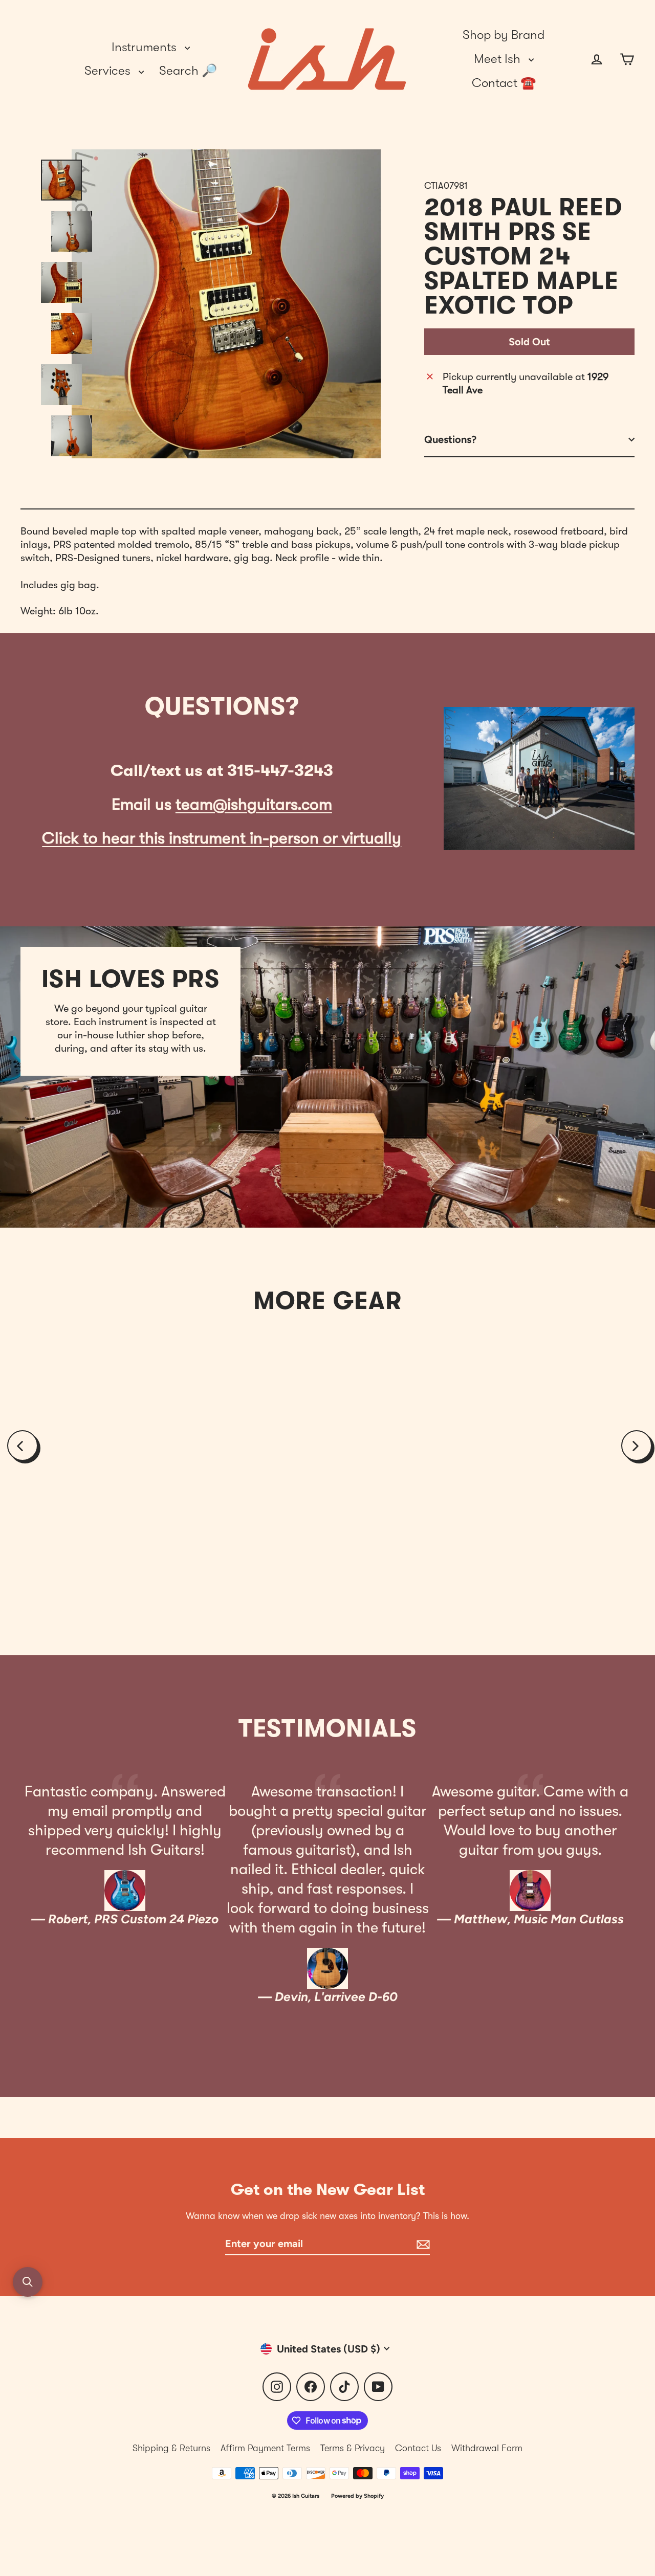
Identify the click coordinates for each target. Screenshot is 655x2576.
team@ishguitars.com (254, 804)
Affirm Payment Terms (265, 2448)
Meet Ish (499, 59)
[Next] (637, 1446)
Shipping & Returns (171, 2448)
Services (109, 71)
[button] (28, 2282)
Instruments (146, 47)
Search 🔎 (188, 71)
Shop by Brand (504, 35)
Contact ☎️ (504, 83)
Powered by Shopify (357, 2496)
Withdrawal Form (487, 2448)
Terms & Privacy (353, 2448)
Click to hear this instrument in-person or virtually (222, 838)
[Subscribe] (422, 2244)
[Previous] (23, 1446)
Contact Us (418, 2448)
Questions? (450, 439)
